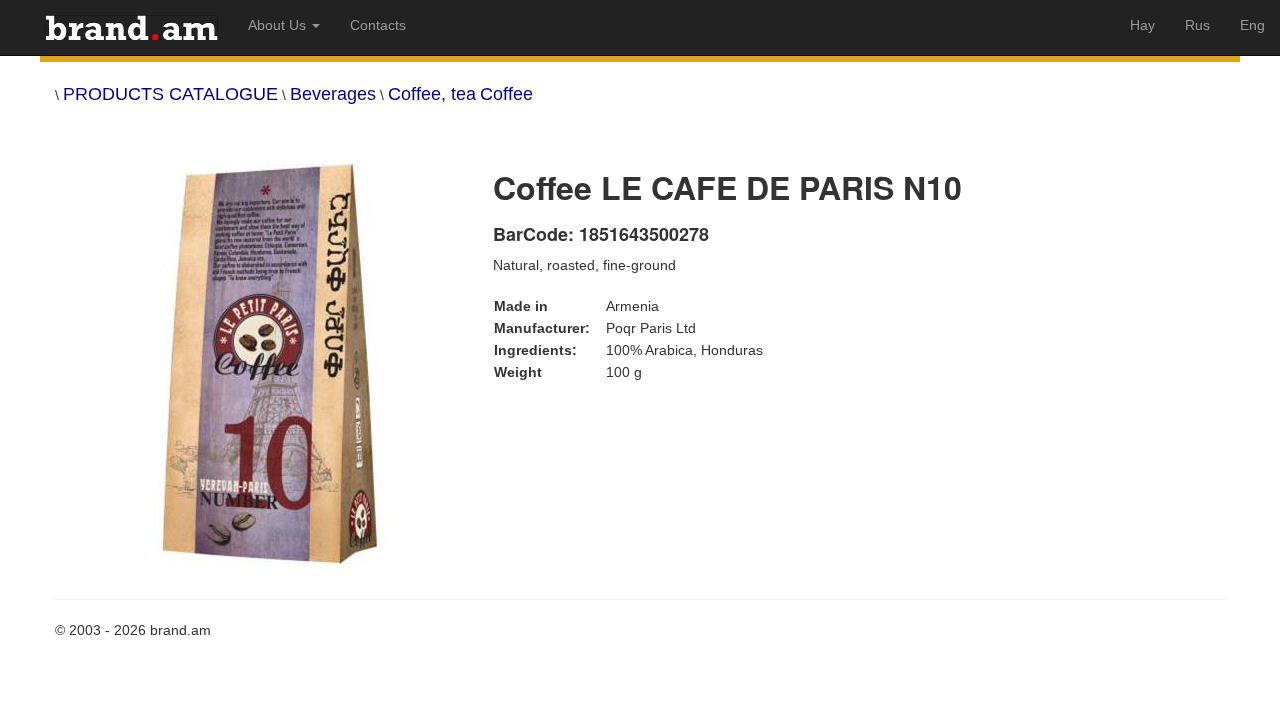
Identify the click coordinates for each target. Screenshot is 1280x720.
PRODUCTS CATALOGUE (170, 94)
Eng (1252, 25)
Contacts (378, 25)
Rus (1197, 25)
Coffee (506, 94)
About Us (279, 25)
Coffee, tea (432, 94)
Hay (1142, 25)
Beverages (333, 94)
